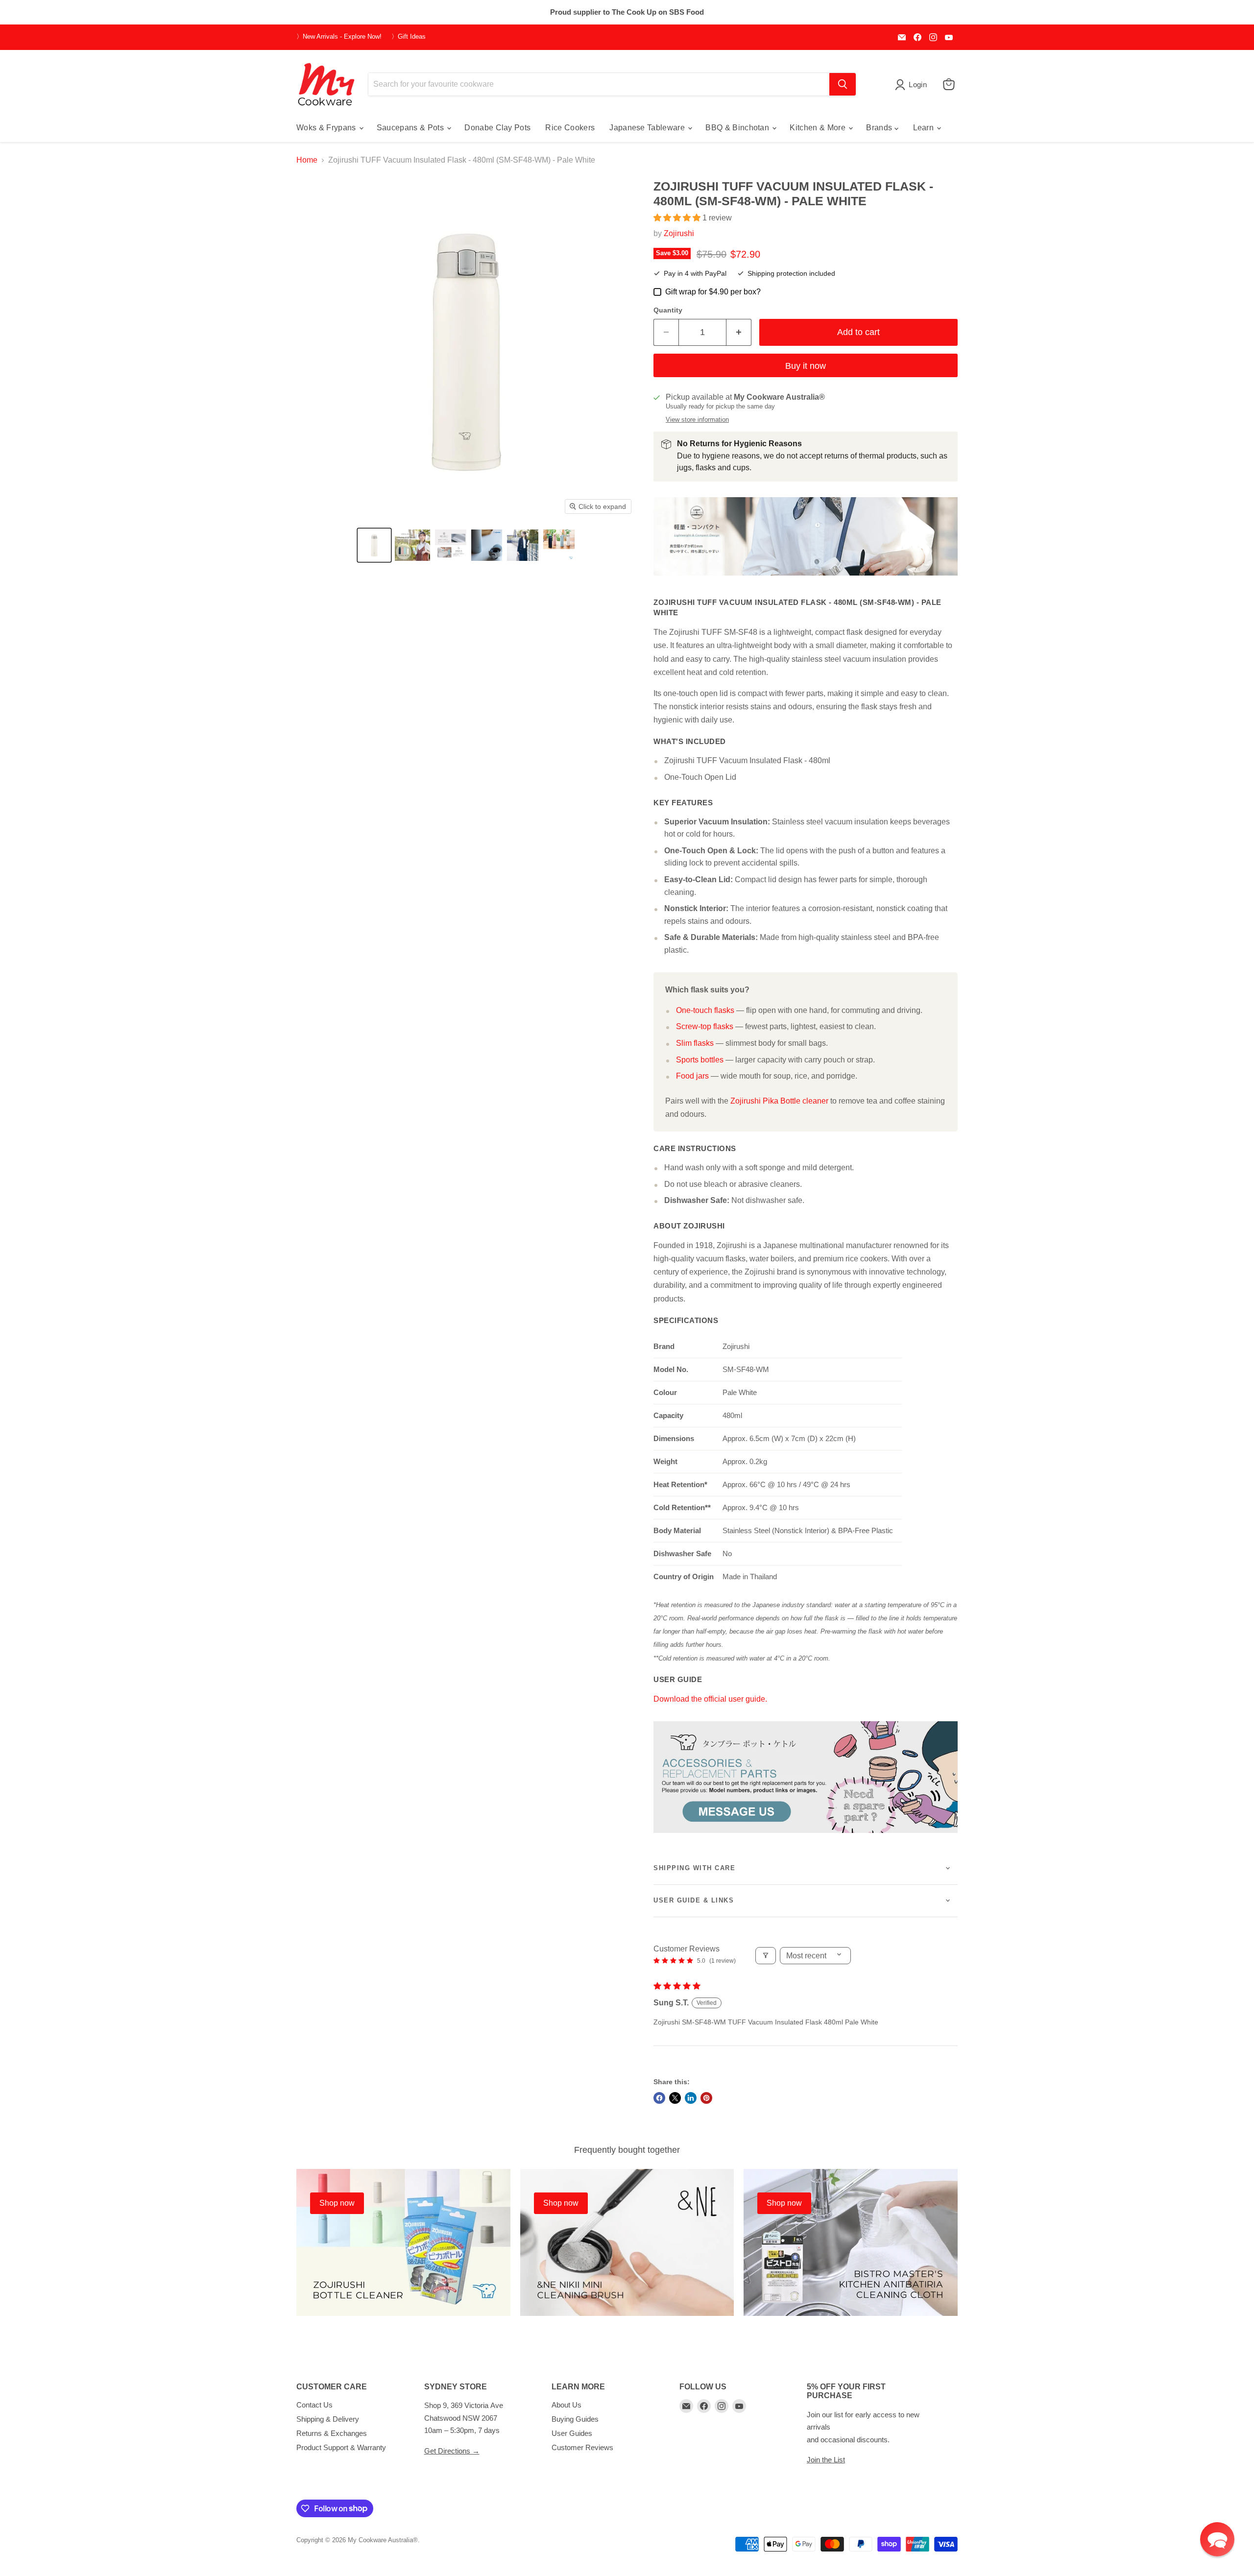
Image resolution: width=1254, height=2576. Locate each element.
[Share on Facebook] (659, 2098)
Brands (880, 128)
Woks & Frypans (327, 128)
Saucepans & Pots (411, 128)
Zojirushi (679, 233)
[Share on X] (675, 2098)
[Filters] (766, 1956)
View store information (697, 420)
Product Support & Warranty (341, 2447)
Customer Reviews (582, 2447)
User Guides (572, 2433)
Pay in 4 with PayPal (695, 274)
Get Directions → (452, 2451)
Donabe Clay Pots (497, 128)
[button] (374, 545)
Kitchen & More (819, 128)
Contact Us (314, 2405)
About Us (567, 2405)
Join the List (826, 2460)
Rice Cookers (570, 128)
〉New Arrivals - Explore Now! (339, 37)
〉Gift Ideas (409, 37)
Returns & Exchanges (332, 2433)
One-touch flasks (705, 1010)
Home (307, 160)
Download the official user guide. (710, 1699)
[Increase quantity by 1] (739, 332)
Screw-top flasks (705, 1026)
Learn (925, 128)
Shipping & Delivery (328, 2419)
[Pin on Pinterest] (706, 2098)
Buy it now (806, 366)
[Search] (843, 84)
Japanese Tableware (648, 128)
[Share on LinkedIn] (691, 2098)
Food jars (692, 1076)
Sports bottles (700, 1060)
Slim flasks (695, 1043)
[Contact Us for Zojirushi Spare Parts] (806, 1838)
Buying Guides (575, 2419)
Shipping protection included (791, 274)
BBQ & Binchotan (738, 128)
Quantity (668, 310)
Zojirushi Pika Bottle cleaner (779, 1101)
